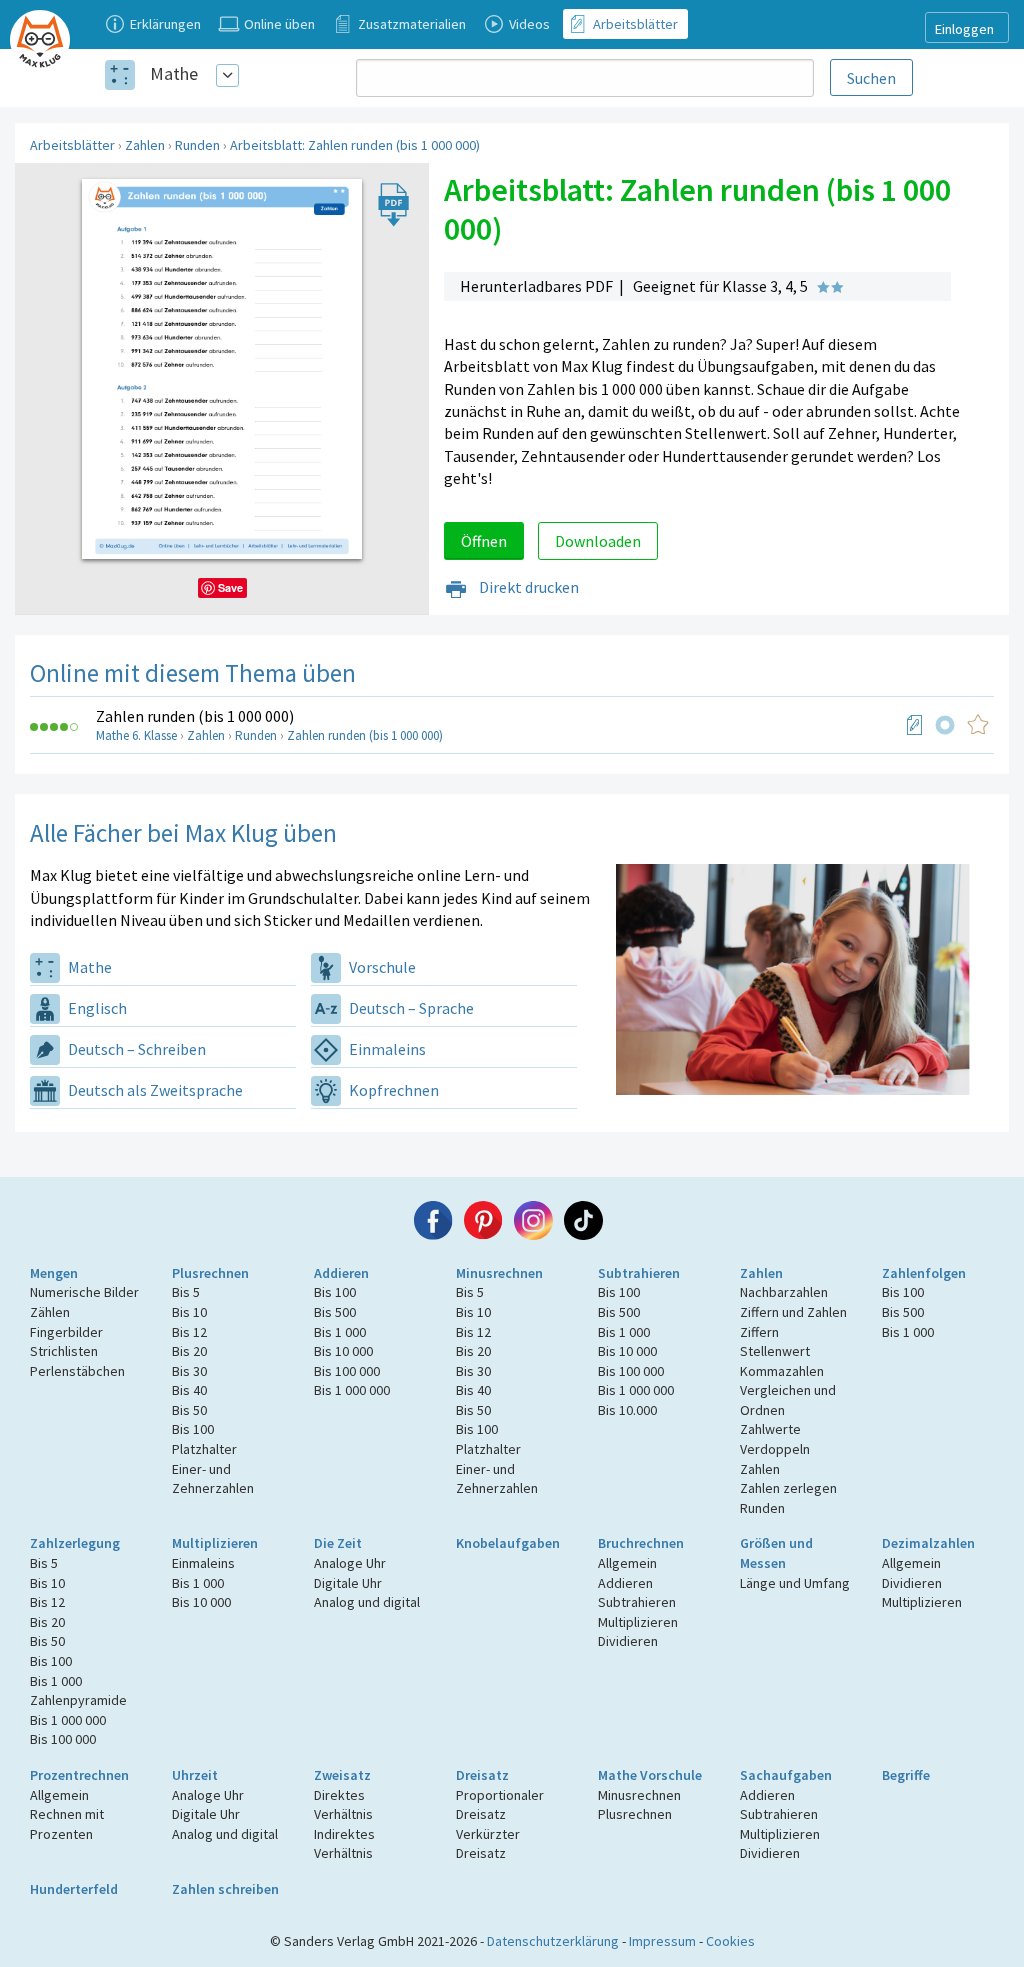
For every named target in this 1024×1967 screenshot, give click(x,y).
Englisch (96, 1008)
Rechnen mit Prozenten (67, 1824)
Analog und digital (367, 1602)
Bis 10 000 (343, 1351)
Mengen (54, 1273)
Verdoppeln (775, 1449)
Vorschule (381, 967)
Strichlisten (64, 1351)
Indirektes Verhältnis (344, 1844)
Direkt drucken (527, 587)
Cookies (730, 1941)
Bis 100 (193, 1429)
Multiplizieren (215, 1543)
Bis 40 (189, 1390)
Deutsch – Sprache (410, 1008)
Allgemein (627, 1563)
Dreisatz (482, 1775)
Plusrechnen (210, 1273)
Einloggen (964, 29)
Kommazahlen (782, 1371)
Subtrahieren (639, 1273)
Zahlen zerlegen (788, 1488)
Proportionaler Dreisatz (500, 1805)
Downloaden (598, 541)
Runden (197, 145)
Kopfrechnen (392, 1090)
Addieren (341, 1273)
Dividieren (628, 1641)
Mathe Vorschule (650, 1775)
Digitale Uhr (348, 1583)
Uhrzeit (195, 1775)
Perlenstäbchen (77, 1371)
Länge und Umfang (795, 1583)
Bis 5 (186, 1292)
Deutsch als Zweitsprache (154, 1090)
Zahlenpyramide (78, 1700)
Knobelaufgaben (508, 1543)
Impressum (662, 1941)
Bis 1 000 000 (352, 1390)
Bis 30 (189, 1371)
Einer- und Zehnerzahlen (213, 1479)
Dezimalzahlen (928, 1543)
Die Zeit (338, 1543)
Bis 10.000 (627, 1410)
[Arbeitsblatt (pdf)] (915, 725)
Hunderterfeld (74, 1889)
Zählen (50, 1312)
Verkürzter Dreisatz (488, 1844)
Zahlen (145, 145)
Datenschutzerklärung (553, 1941)
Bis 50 (189, 1410)
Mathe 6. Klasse (136, 735)
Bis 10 (189, 1312)
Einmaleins (386, 1049)
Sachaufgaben (786, 1775)
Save (230, 587)
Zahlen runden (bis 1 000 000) (195, 716)
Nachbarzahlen (784, 1292)
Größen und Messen (776, 1553)
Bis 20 (189, 1351)
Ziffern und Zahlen (793, 1312)
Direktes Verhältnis (343, 1805)
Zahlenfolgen (924, 1273)
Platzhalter (204, 1449)
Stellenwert (775, 1351)
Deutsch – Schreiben (135, 1049)
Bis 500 (335, 1312)
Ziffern (759, 1332)
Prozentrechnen (79, 1775)
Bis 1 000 (340, 1332)
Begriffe (906, 1775)
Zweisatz (342, 1775)
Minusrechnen (499, 1273)
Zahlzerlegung (75, 1543)
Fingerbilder (66, 1332)
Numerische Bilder (84, 1292)
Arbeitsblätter (72, 145)
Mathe (174, 73)
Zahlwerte (770, 1429)
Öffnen (484, 541)
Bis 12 (189, 1332)
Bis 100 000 (347, 1371)
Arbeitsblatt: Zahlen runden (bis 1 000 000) (355, 145)
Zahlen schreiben (225, 1889)
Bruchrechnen (641, 1543)
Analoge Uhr (350, 1563)
